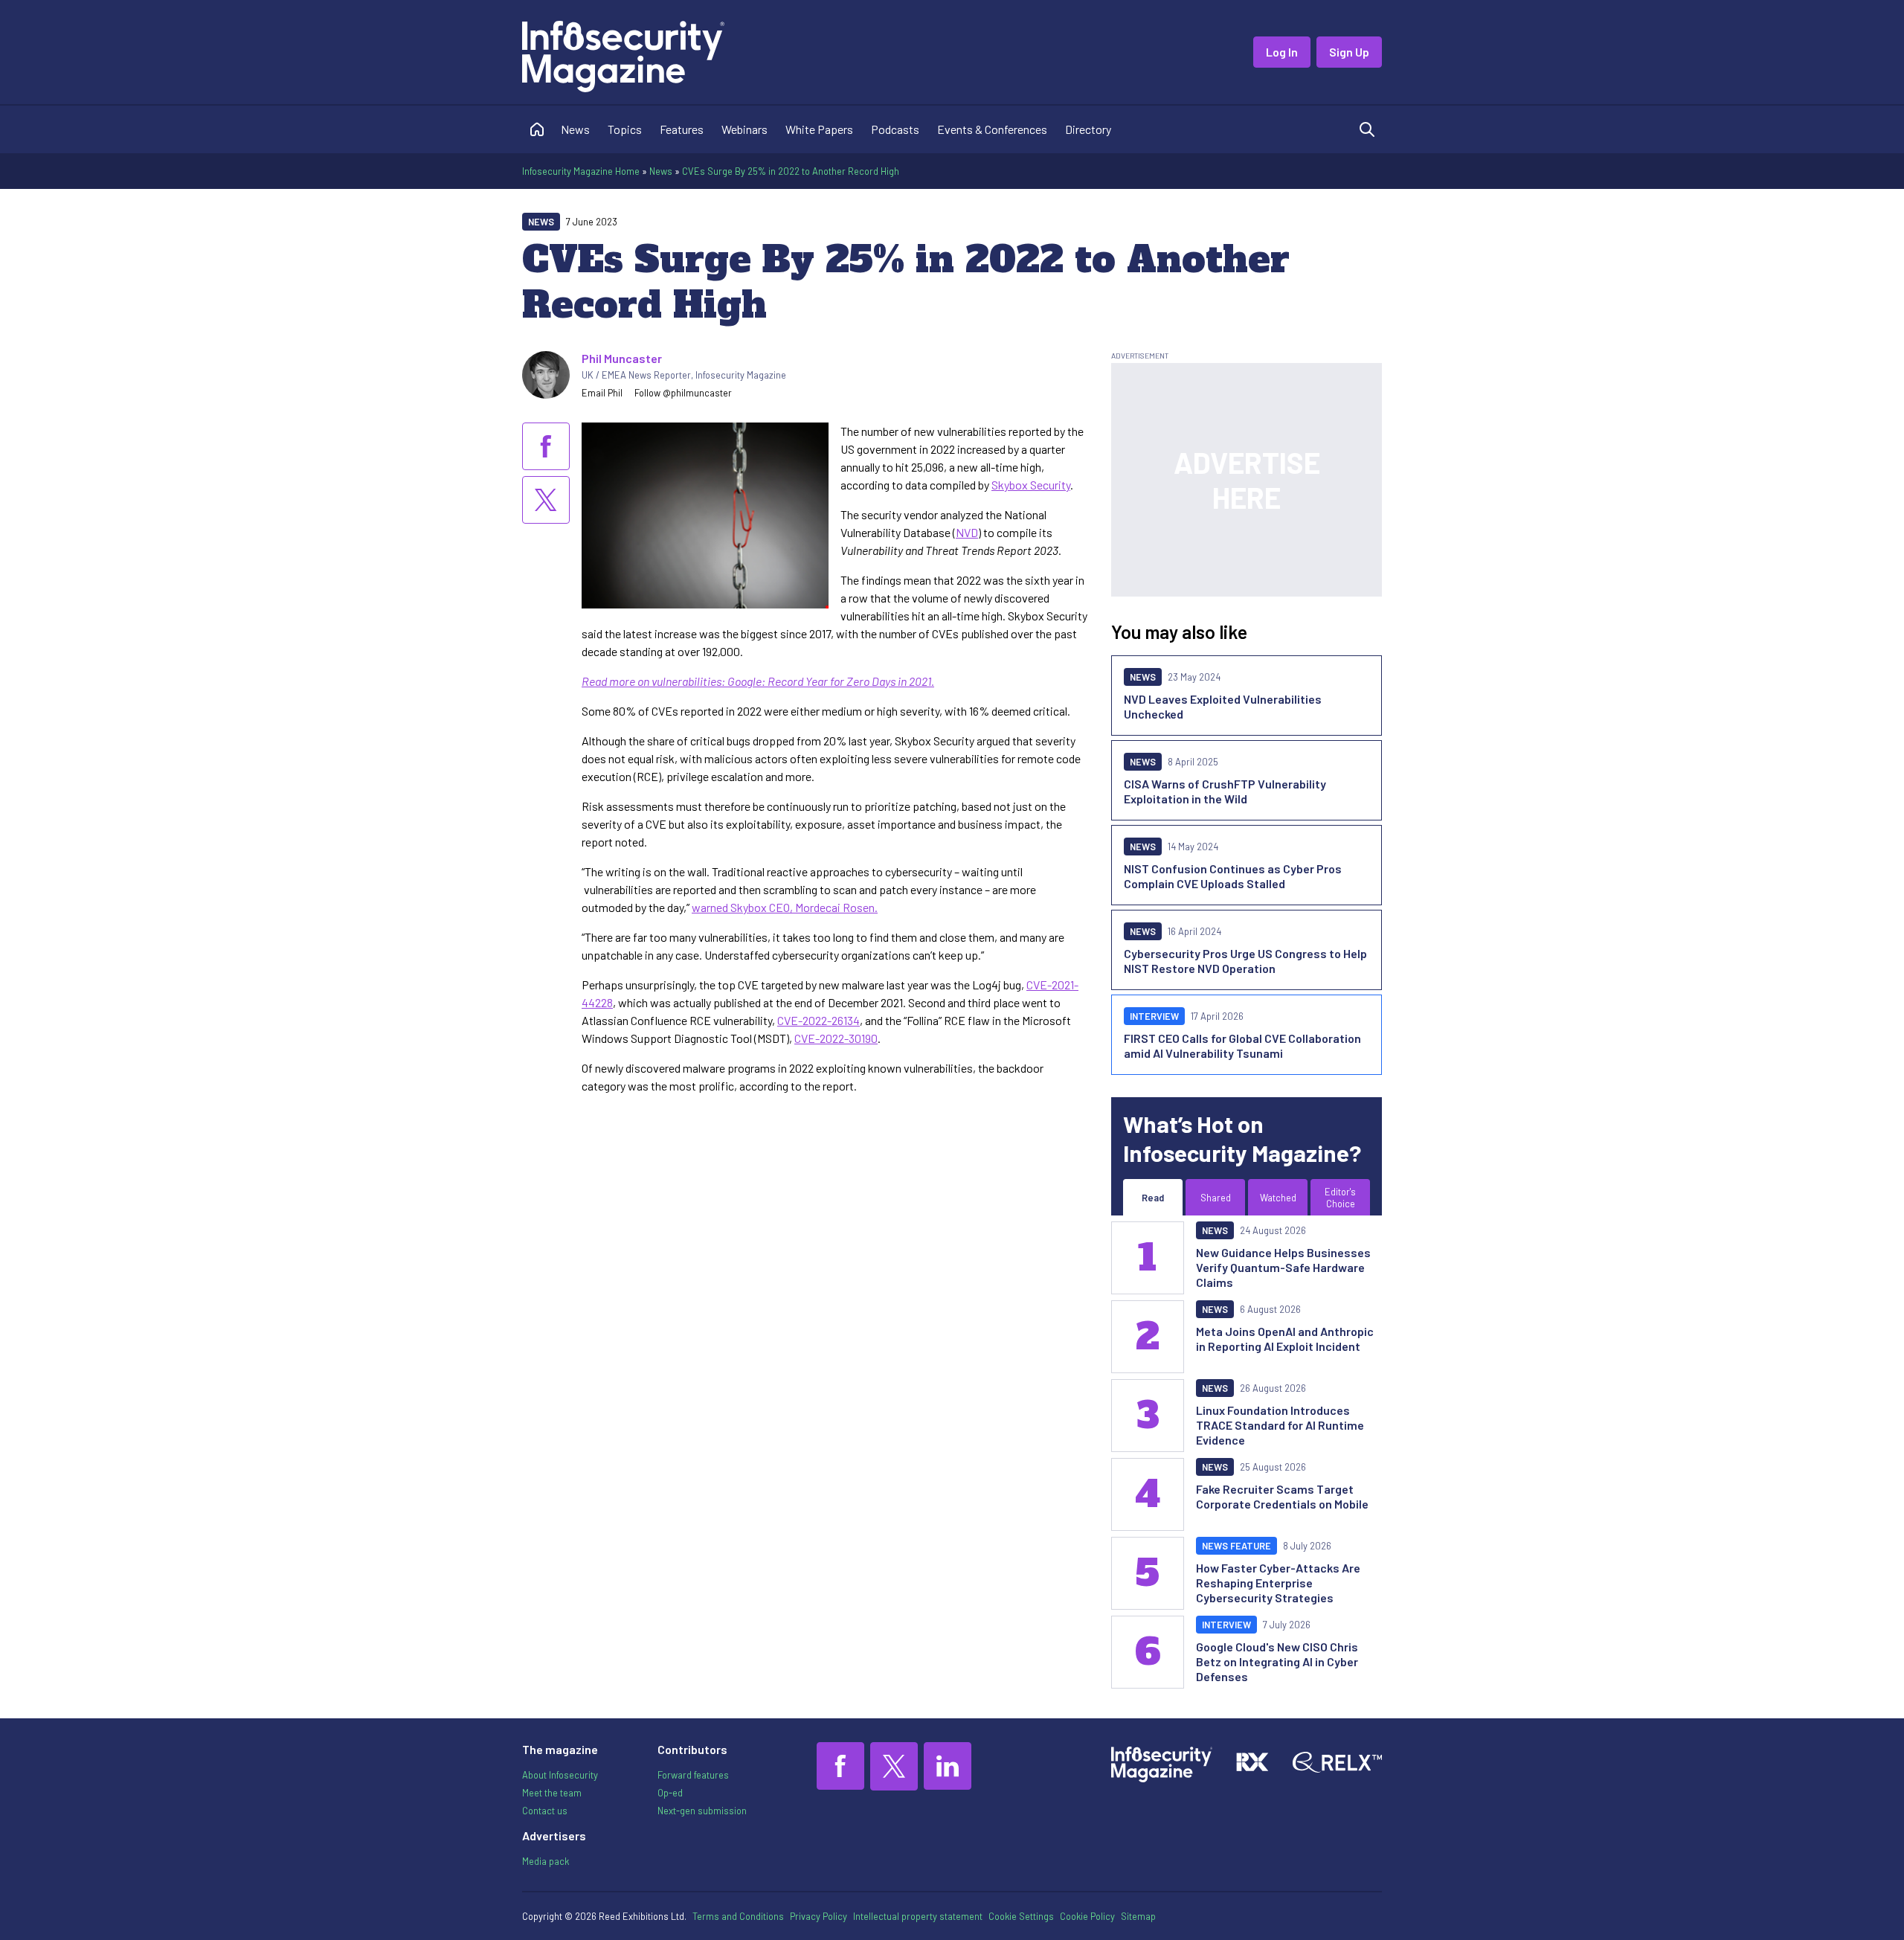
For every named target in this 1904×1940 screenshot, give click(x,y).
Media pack (546, 1861)
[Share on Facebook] (546, 446)
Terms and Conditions (738, 1916)
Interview (1154, 1016)
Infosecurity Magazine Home (581, 171)
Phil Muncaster (622, 358)
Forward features (693, 1775)
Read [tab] (1153, 1198)
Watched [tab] (1278, 1198)
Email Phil (602, 393)
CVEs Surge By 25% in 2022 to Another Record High (791, 171)
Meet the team (552, 1793)
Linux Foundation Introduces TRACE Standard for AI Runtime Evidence (1280, 1425)
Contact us (545, 1811)
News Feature (1236, 1546)
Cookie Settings (1021, 1916)
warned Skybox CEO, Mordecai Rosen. (785, 907)
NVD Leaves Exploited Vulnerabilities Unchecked (1223, 706)
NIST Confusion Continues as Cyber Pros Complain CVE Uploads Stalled (1233, 876)
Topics (625, 129)
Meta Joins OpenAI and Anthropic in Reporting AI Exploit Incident (1285, 1339)
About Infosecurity (560, 1775)
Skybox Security (1031, 485)
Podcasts (895, 129)
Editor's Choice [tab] (1340, 1198)
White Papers (819, 129)
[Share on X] (546, 500)
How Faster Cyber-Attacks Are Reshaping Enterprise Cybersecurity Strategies (1278, 1583)
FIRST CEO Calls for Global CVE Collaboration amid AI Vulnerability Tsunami (1242, 1046)
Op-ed (670, 1793)
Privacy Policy (818, 1916)
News (575, 129)
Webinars (744, 129)
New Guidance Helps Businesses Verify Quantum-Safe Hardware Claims (1283, 1267)
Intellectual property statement (918, 1916)
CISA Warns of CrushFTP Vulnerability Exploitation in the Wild (1225, 791)
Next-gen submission (702, 1811)
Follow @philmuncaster (683, 393)
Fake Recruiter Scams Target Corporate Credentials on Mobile (1282, 1496)
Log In (1282, 52)
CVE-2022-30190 (836, 1038)
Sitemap (1138, 1916)
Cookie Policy (1087, 1916)
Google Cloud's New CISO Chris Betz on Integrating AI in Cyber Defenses (1277, 1661)
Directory (1088, 129)
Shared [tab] (1216, 1198)
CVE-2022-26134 (818, 1020)
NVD (967, 532)
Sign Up (1349, 52)
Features (682, 129)
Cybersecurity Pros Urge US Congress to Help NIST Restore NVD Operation (1245, 961)
